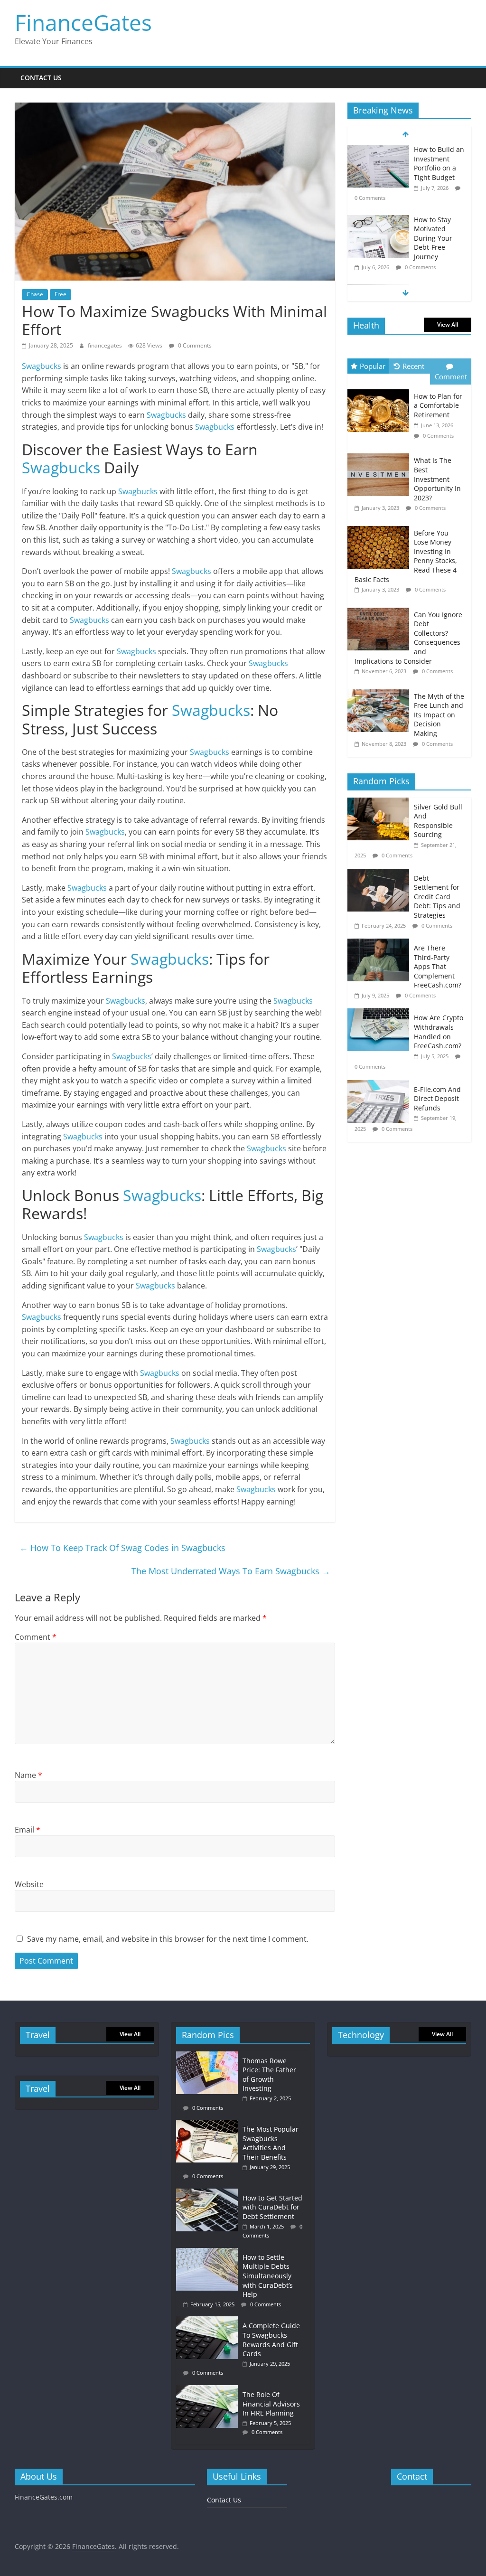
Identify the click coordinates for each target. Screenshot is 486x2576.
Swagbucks (42, 366)
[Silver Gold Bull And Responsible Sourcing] (381, 803)
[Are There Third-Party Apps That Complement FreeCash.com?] (381, 944)
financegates (106, 345)
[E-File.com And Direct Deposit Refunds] (381, 1085)
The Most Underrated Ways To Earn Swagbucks (231, 1571)
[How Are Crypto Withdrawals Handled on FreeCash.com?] (381, 1013)
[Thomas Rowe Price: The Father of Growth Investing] (209, 2056)
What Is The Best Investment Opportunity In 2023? (437, 479)
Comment (36, 1637)
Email (28, 1830)
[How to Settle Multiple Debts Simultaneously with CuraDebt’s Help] (209, 2252)
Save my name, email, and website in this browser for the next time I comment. (168, 1939)
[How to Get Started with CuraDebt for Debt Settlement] (209, 2193)
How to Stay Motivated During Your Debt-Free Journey (433, 238)
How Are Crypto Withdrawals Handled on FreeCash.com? (439, 1032)
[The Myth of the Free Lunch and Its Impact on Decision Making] (381, 690)
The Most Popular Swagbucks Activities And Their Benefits (271, 2143)
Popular (373, 366)
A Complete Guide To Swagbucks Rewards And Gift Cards (271, 2340)
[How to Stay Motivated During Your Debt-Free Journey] (378, 220)
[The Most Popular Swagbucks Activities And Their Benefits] (209, 2124)
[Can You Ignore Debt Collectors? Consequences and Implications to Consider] (381, 608)
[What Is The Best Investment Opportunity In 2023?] (381, 454)
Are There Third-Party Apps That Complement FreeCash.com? (438, 966)
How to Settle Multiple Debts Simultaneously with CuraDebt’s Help (268, 2276)
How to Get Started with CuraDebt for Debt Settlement (272, 2207)
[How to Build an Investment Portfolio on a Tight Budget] (378, 150)
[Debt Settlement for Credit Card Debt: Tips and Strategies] (381, 874)
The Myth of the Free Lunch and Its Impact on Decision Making (439, 715)
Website (29, 1884)
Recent (413, 366)
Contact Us (41, 78)
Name (28, 1775)
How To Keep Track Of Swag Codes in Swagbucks (122, 1548)
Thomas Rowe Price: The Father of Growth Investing (269, 2075)
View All (448, 324)
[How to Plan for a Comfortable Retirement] (381, 390)
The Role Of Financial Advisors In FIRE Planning (271, 2404)
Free (61, 294)
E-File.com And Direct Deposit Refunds (437, 1099)
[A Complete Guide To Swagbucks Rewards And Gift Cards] (209, 2321)
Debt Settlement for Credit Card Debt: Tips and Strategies (437, 897)
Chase (35, 294)
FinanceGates (83, 22)
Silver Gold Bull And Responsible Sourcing (438, 821)
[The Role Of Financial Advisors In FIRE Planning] (209, 2390)
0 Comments (194, 345)
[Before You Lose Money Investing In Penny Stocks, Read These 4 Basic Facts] (381, 526)
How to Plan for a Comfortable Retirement (438, 405)
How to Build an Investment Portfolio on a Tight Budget (439, 163)
